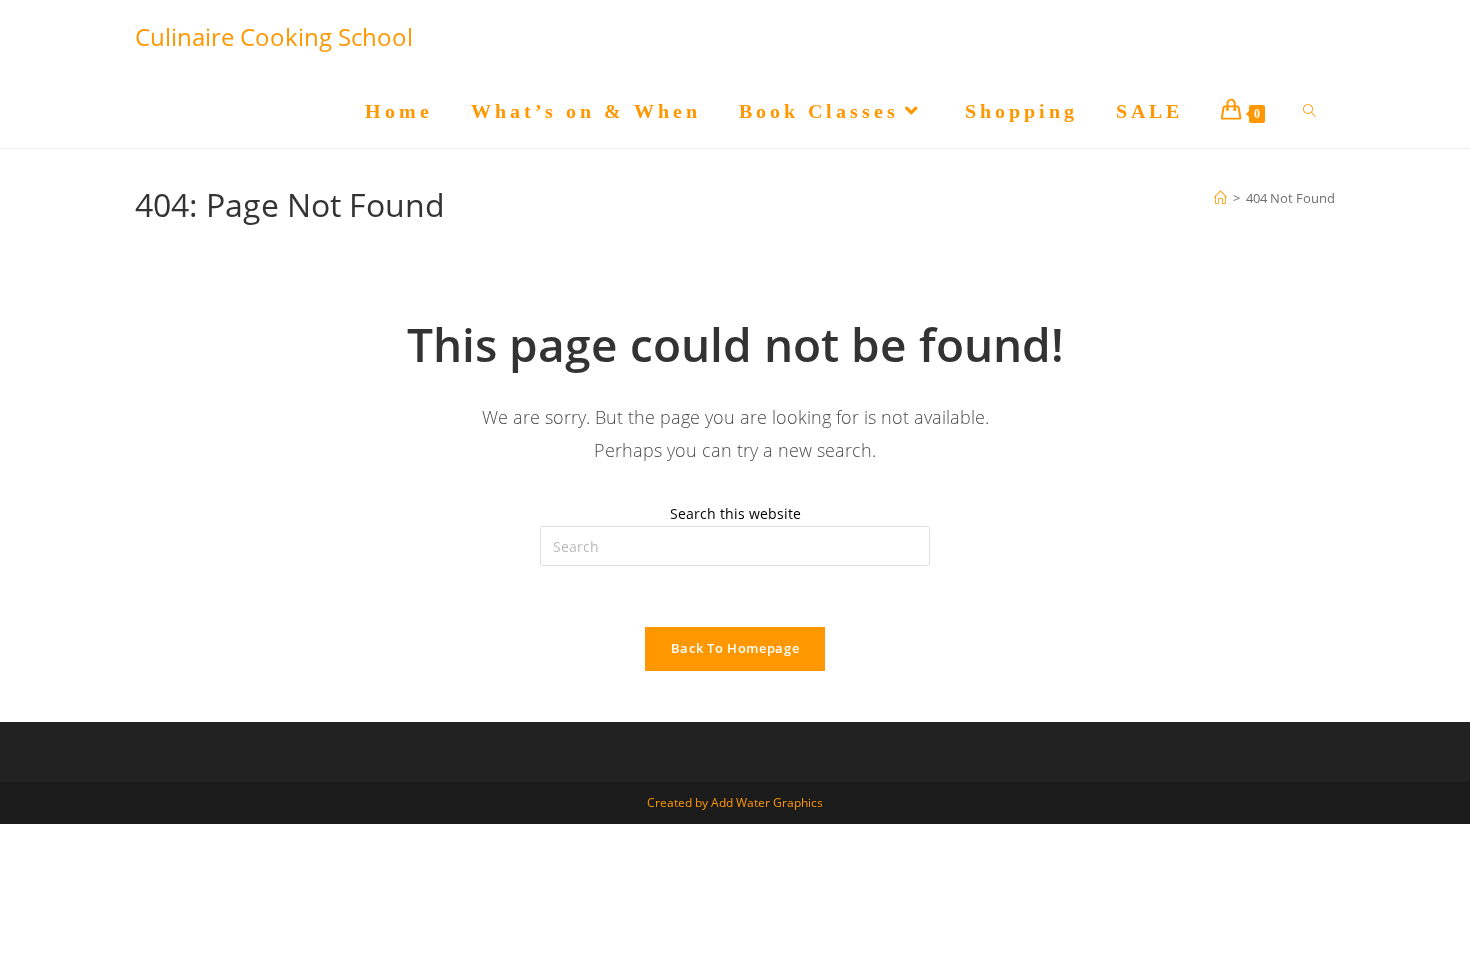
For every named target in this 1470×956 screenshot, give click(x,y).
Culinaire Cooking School (274, 36)
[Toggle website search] (1309, 111)
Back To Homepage (735, 648)
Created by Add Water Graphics (735, 802)
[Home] (1220, 198)
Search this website (735, 513)
